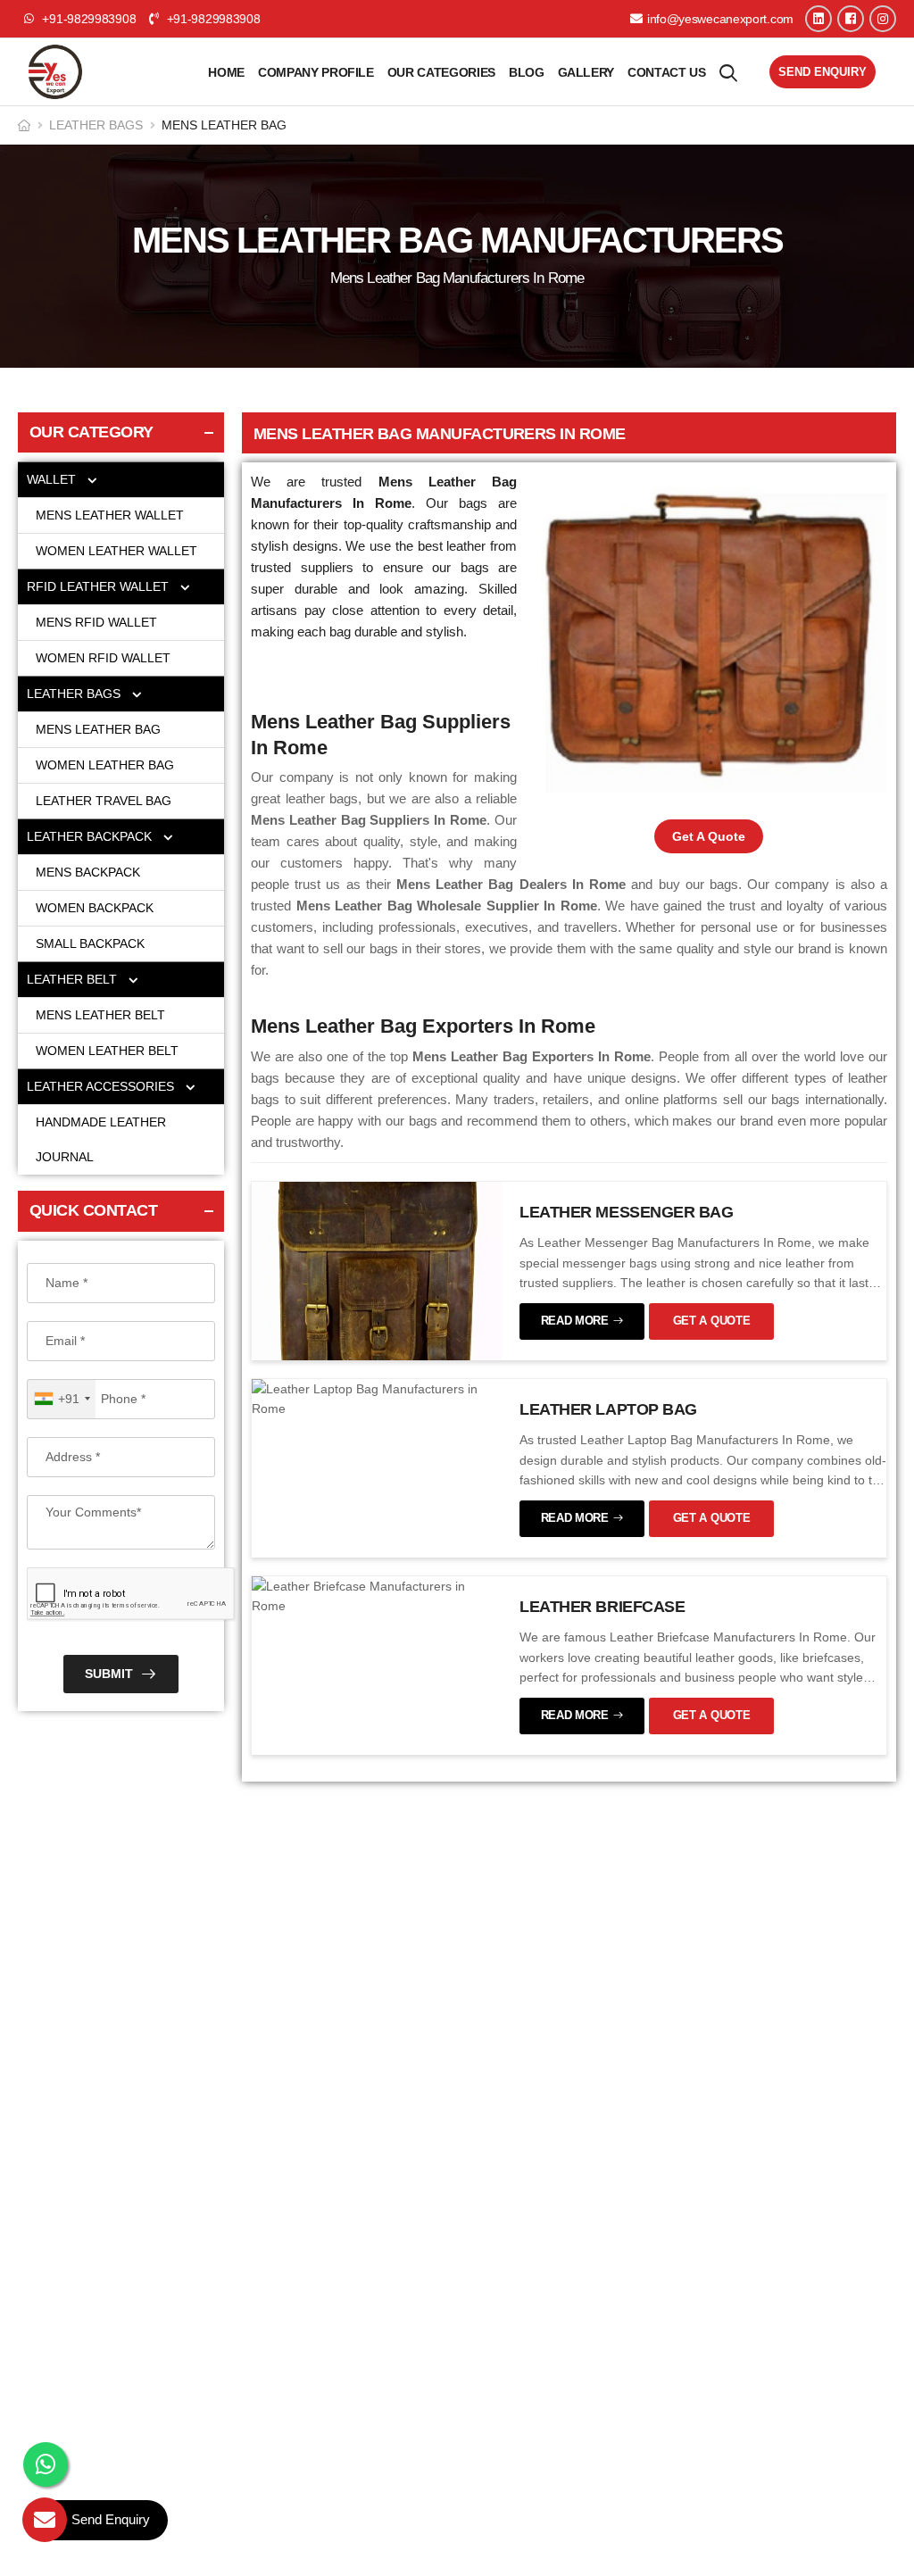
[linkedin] (818, 19)
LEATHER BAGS (96, 125)
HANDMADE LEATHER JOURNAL (101, 1139)
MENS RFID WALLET (96, 622)
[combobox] (62, 1399)
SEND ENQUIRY (823, 72)
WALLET (53, 479)
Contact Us (667, 72)
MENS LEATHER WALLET (112, 515)
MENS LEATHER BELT (100, 1015)
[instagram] (883, 19)
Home (226, 72)
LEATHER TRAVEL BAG (104, 801)
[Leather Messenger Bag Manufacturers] (377, 1269)
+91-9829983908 (212, 19)
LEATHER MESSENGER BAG (627, 1212)
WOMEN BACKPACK (95, 908)
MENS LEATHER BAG (100, 729)
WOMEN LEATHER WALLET (118, 551)
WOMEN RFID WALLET (103, 658)
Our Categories (441, 72)
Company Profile (316, 72)
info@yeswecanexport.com (720, 19)
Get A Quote (709, 836)
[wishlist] (728, 72)
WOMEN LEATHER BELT (107, 1051)
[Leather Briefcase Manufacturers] (377, 1595)
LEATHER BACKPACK (91, 836)
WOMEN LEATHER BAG (107, 765)
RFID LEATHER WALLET (100, 586)
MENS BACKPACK (88, 872)
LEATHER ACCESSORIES (102, 1086)
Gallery (586, 72)
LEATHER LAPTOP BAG (608, 1409)
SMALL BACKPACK (90, 943)
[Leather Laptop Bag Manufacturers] (377, 1398)
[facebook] (851, 19)
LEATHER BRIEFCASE (602, 1607)
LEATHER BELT (74, 979)
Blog (527, 72)
